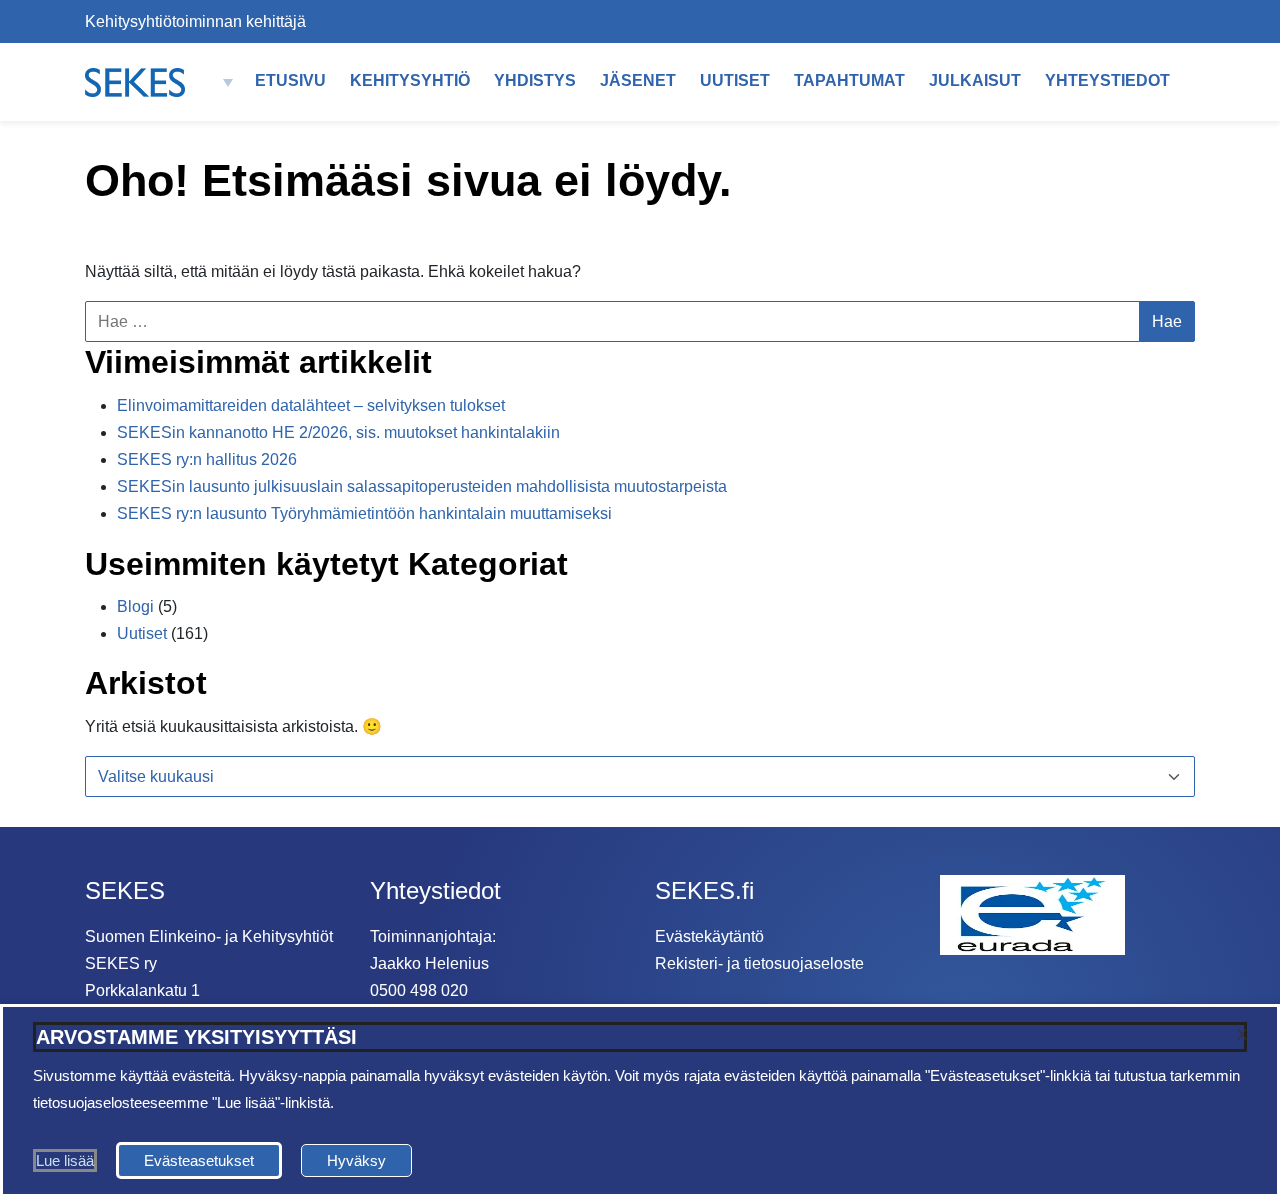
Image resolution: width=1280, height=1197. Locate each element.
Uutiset (735, 80)
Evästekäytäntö (709, 936)
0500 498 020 (419, 990)
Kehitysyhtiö (410, 80)
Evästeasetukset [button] (199, 1160)
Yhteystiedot (1107, 80)
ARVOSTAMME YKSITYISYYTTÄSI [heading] (196, 1037)
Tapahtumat (849, 80)
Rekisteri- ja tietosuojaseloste (759, 963)
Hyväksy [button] (356, 1160)
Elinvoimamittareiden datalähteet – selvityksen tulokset (311, 405)
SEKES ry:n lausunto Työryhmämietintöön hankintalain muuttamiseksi (364, 513)
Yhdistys (535, 80)
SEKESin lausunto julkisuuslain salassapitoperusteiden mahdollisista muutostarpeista (422, 486)
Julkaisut (975, 80)
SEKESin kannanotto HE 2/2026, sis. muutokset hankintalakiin (338, 432)
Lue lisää (65, 1160)
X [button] (1242, 1034)
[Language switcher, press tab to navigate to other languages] (222, 82)
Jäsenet (638, 80)
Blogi (135, 606)
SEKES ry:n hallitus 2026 (207, 459)
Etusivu (290, 80)
